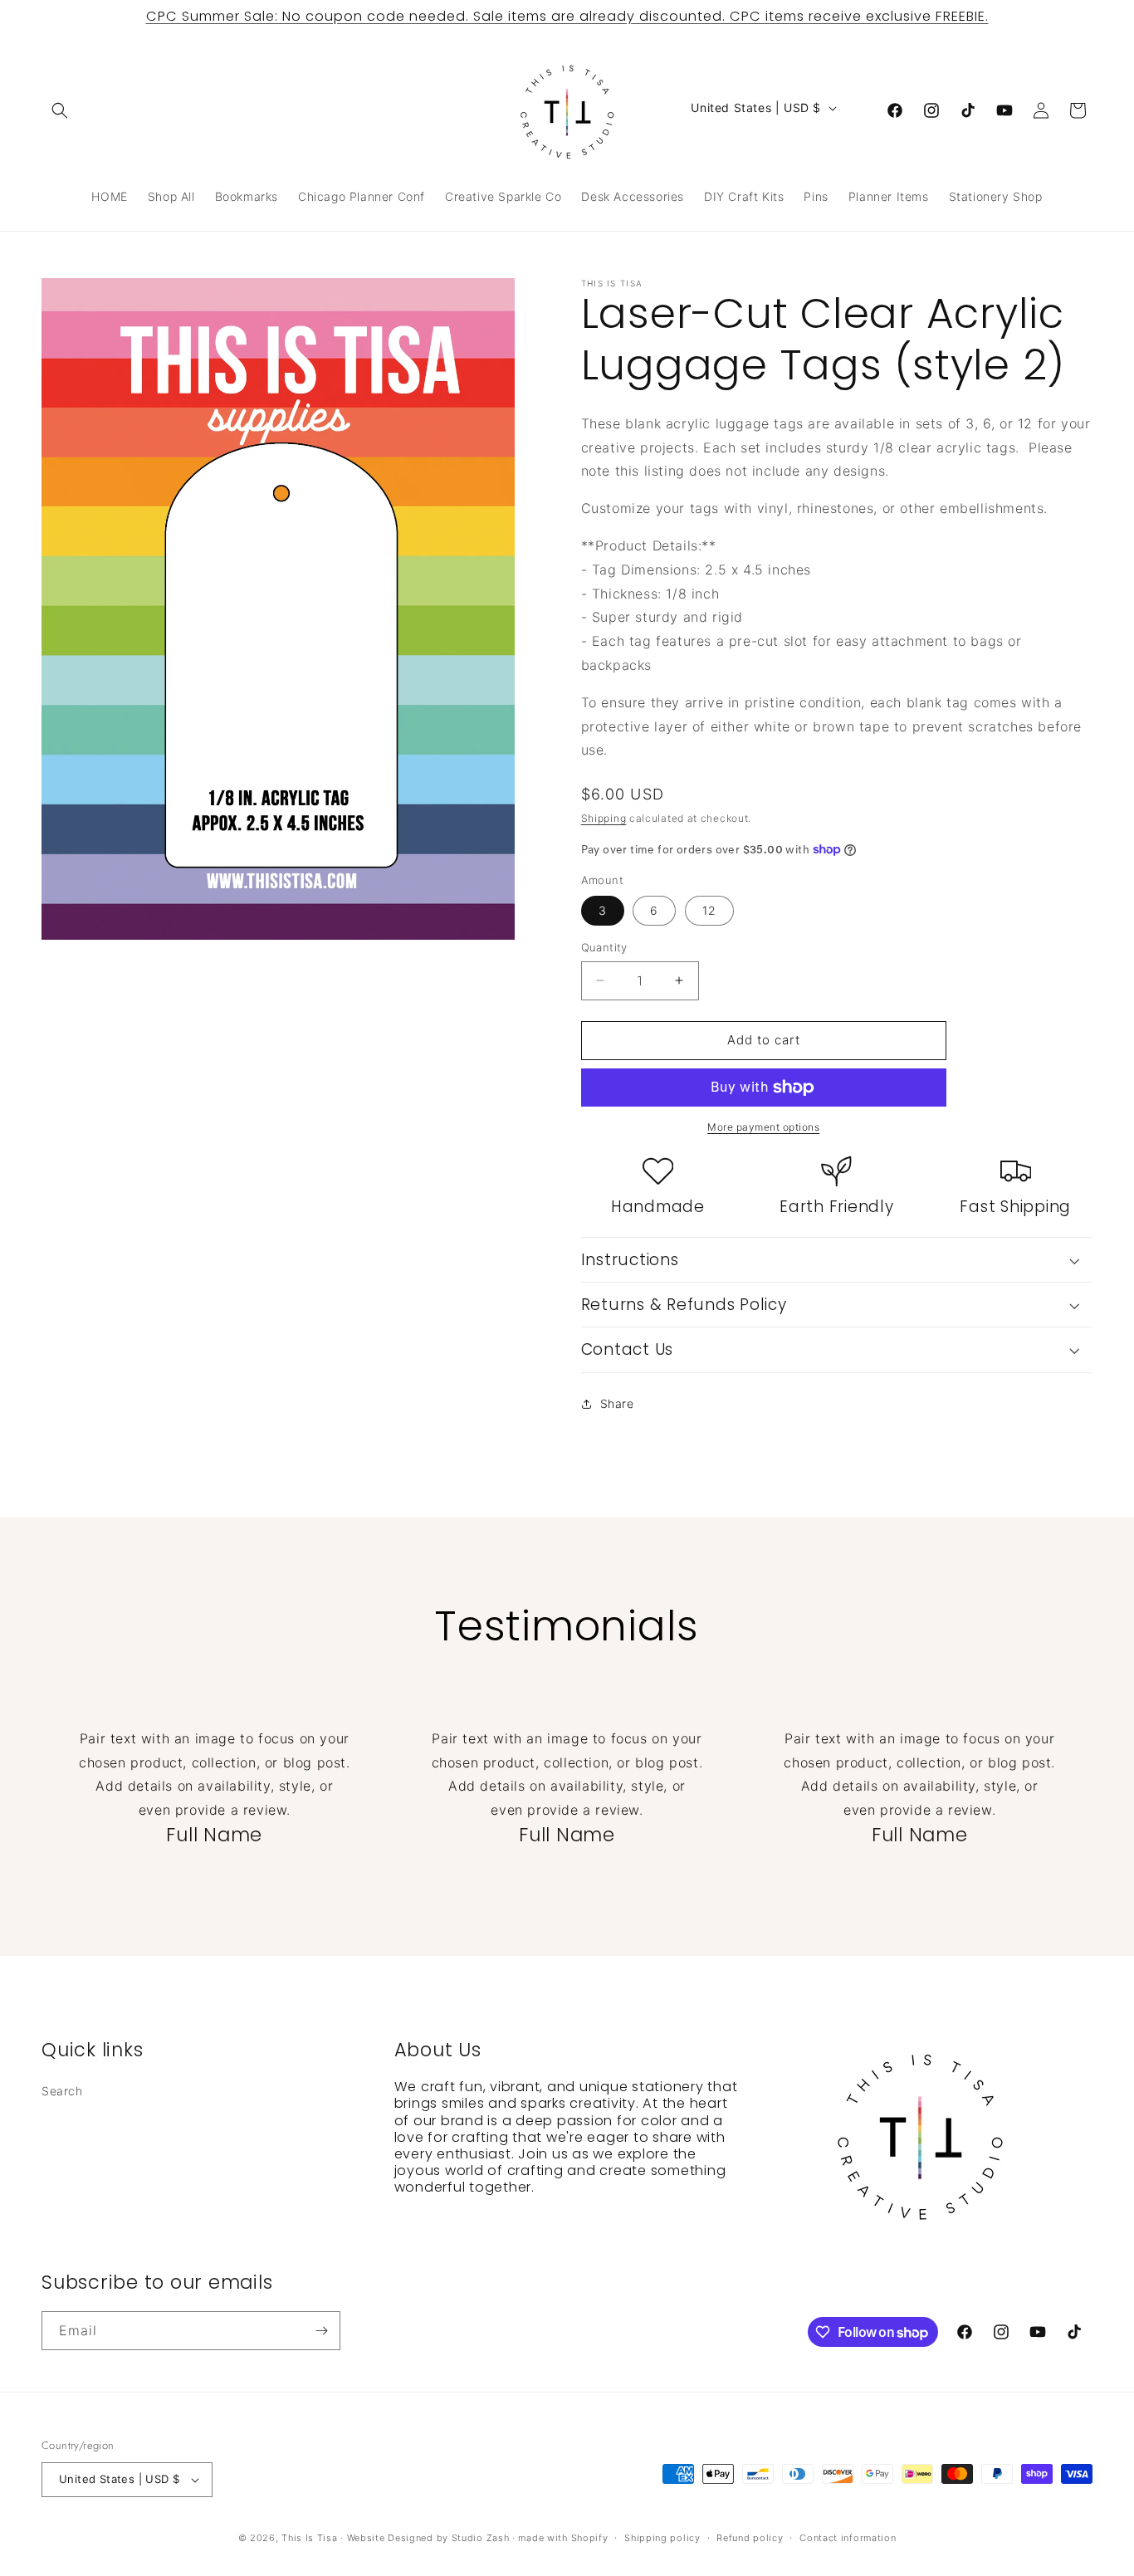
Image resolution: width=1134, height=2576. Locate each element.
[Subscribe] (321, 2331)
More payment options (763, 1127)
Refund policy (750, 2538)
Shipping (604, 818)
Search (62, 2091)
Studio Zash (481, 2538)
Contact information (848, 2538)
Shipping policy (662, 2538)
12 (709, 910)
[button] (60, 110)
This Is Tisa (309, 2538)
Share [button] (617, 1403)
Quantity (604, 947)
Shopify (590, 2538)
